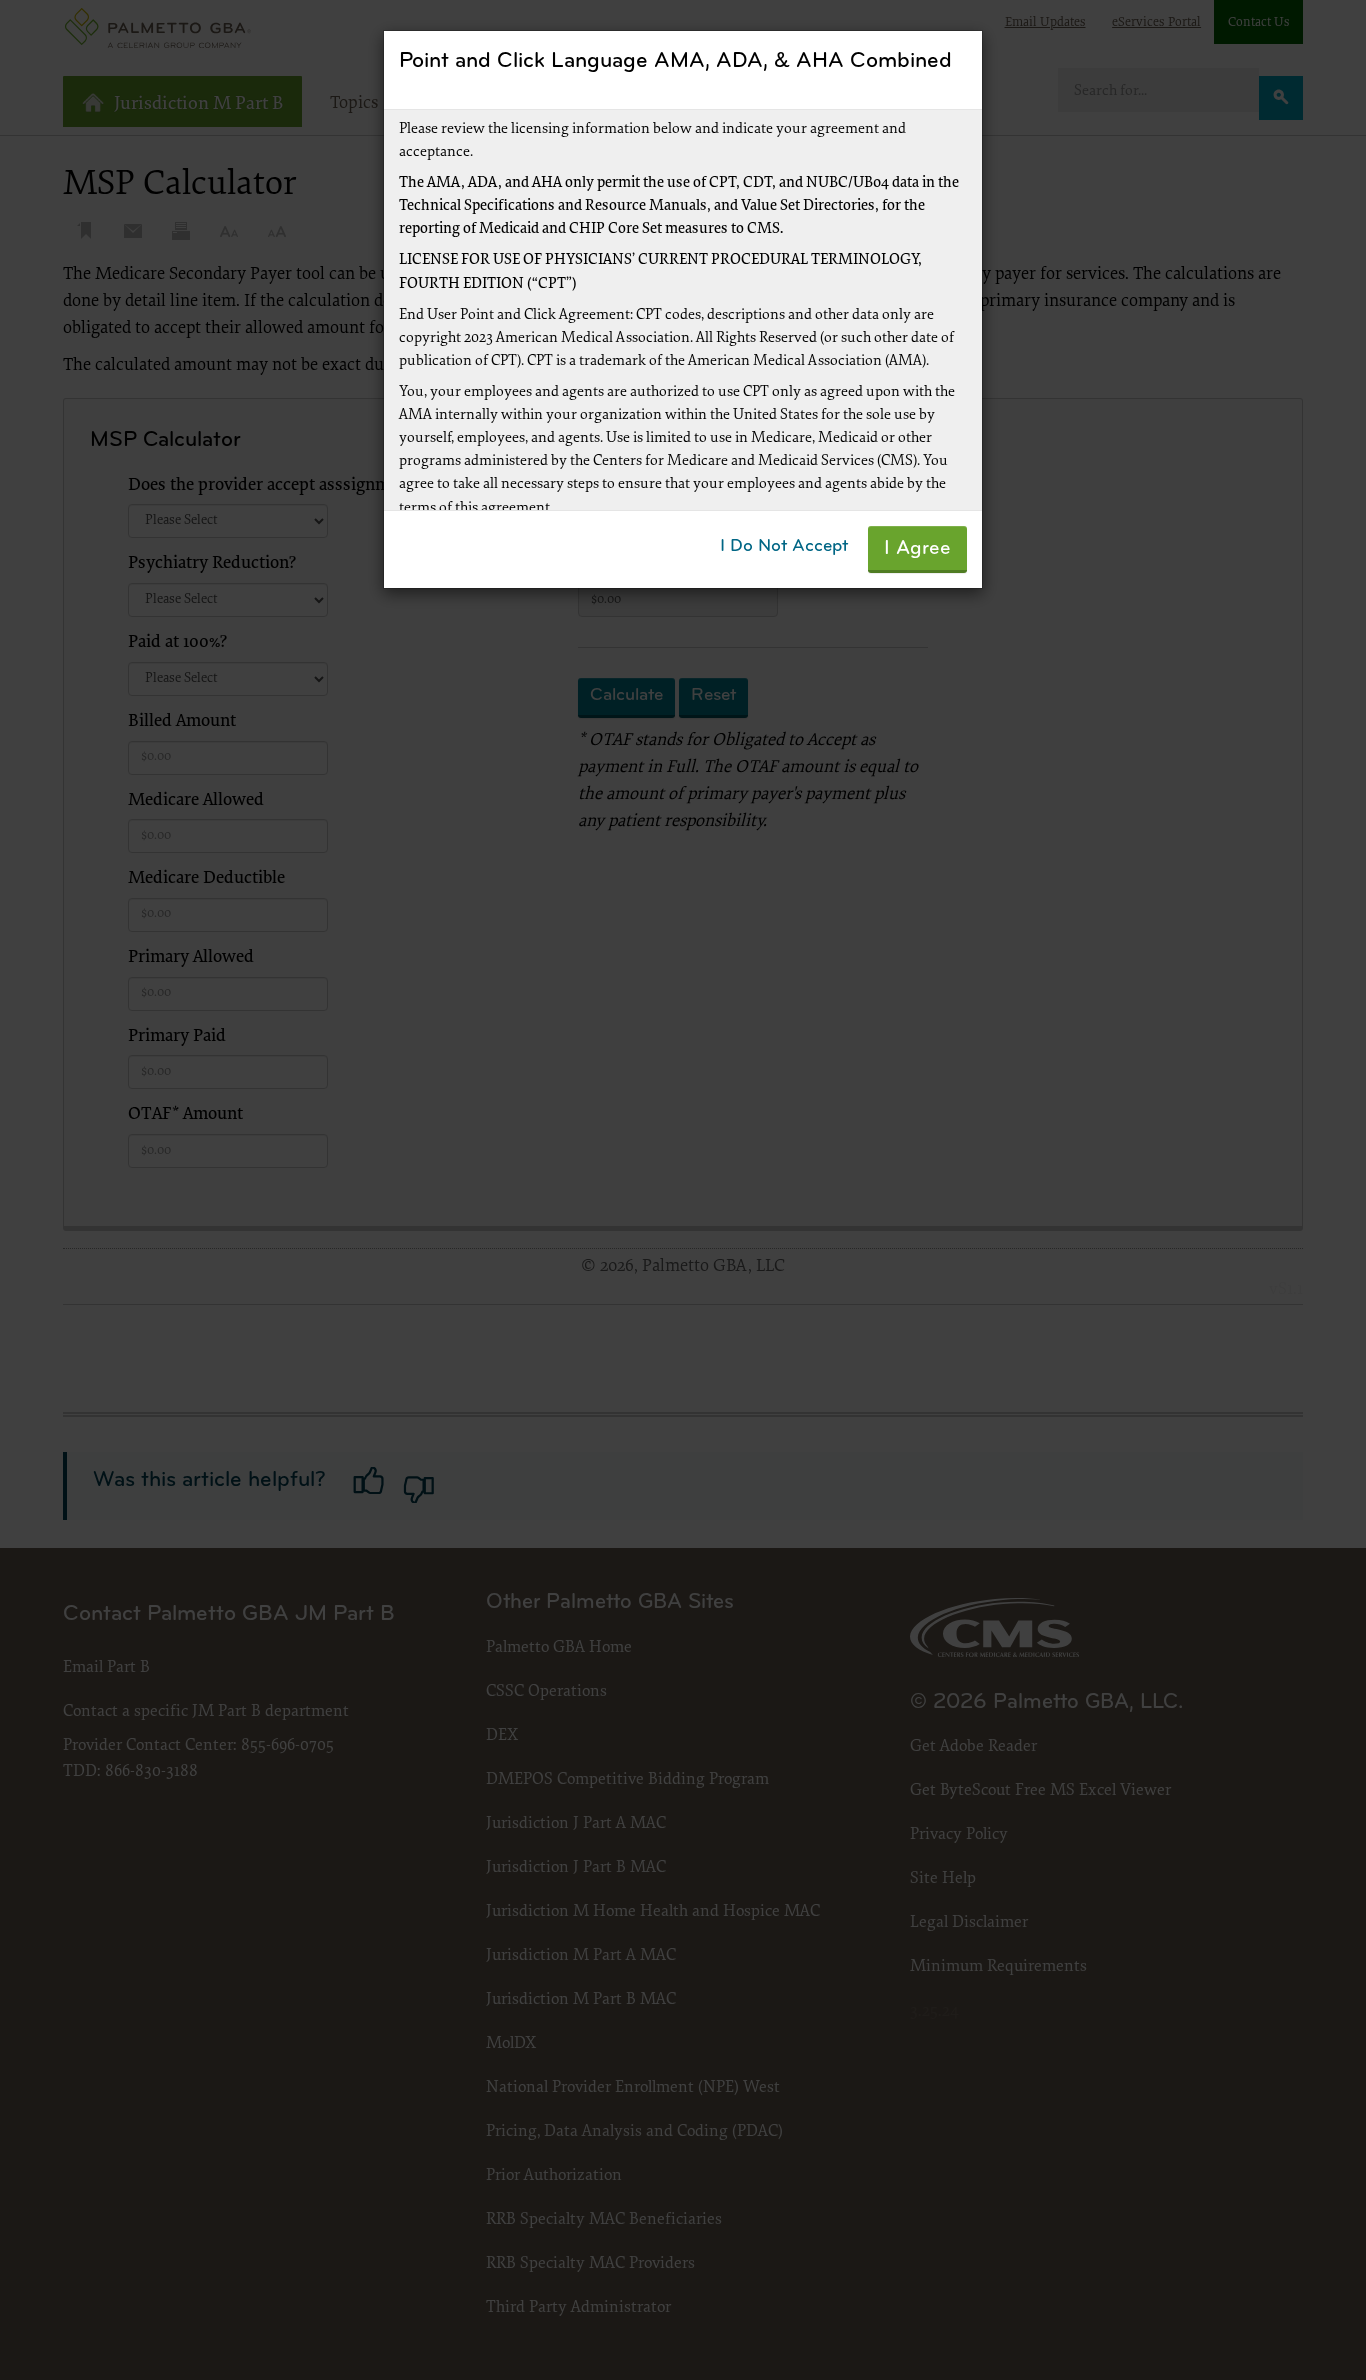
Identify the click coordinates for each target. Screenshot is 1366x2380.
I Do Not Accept (784, 547)
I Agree (917, 549)
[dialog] (683, 1190)
